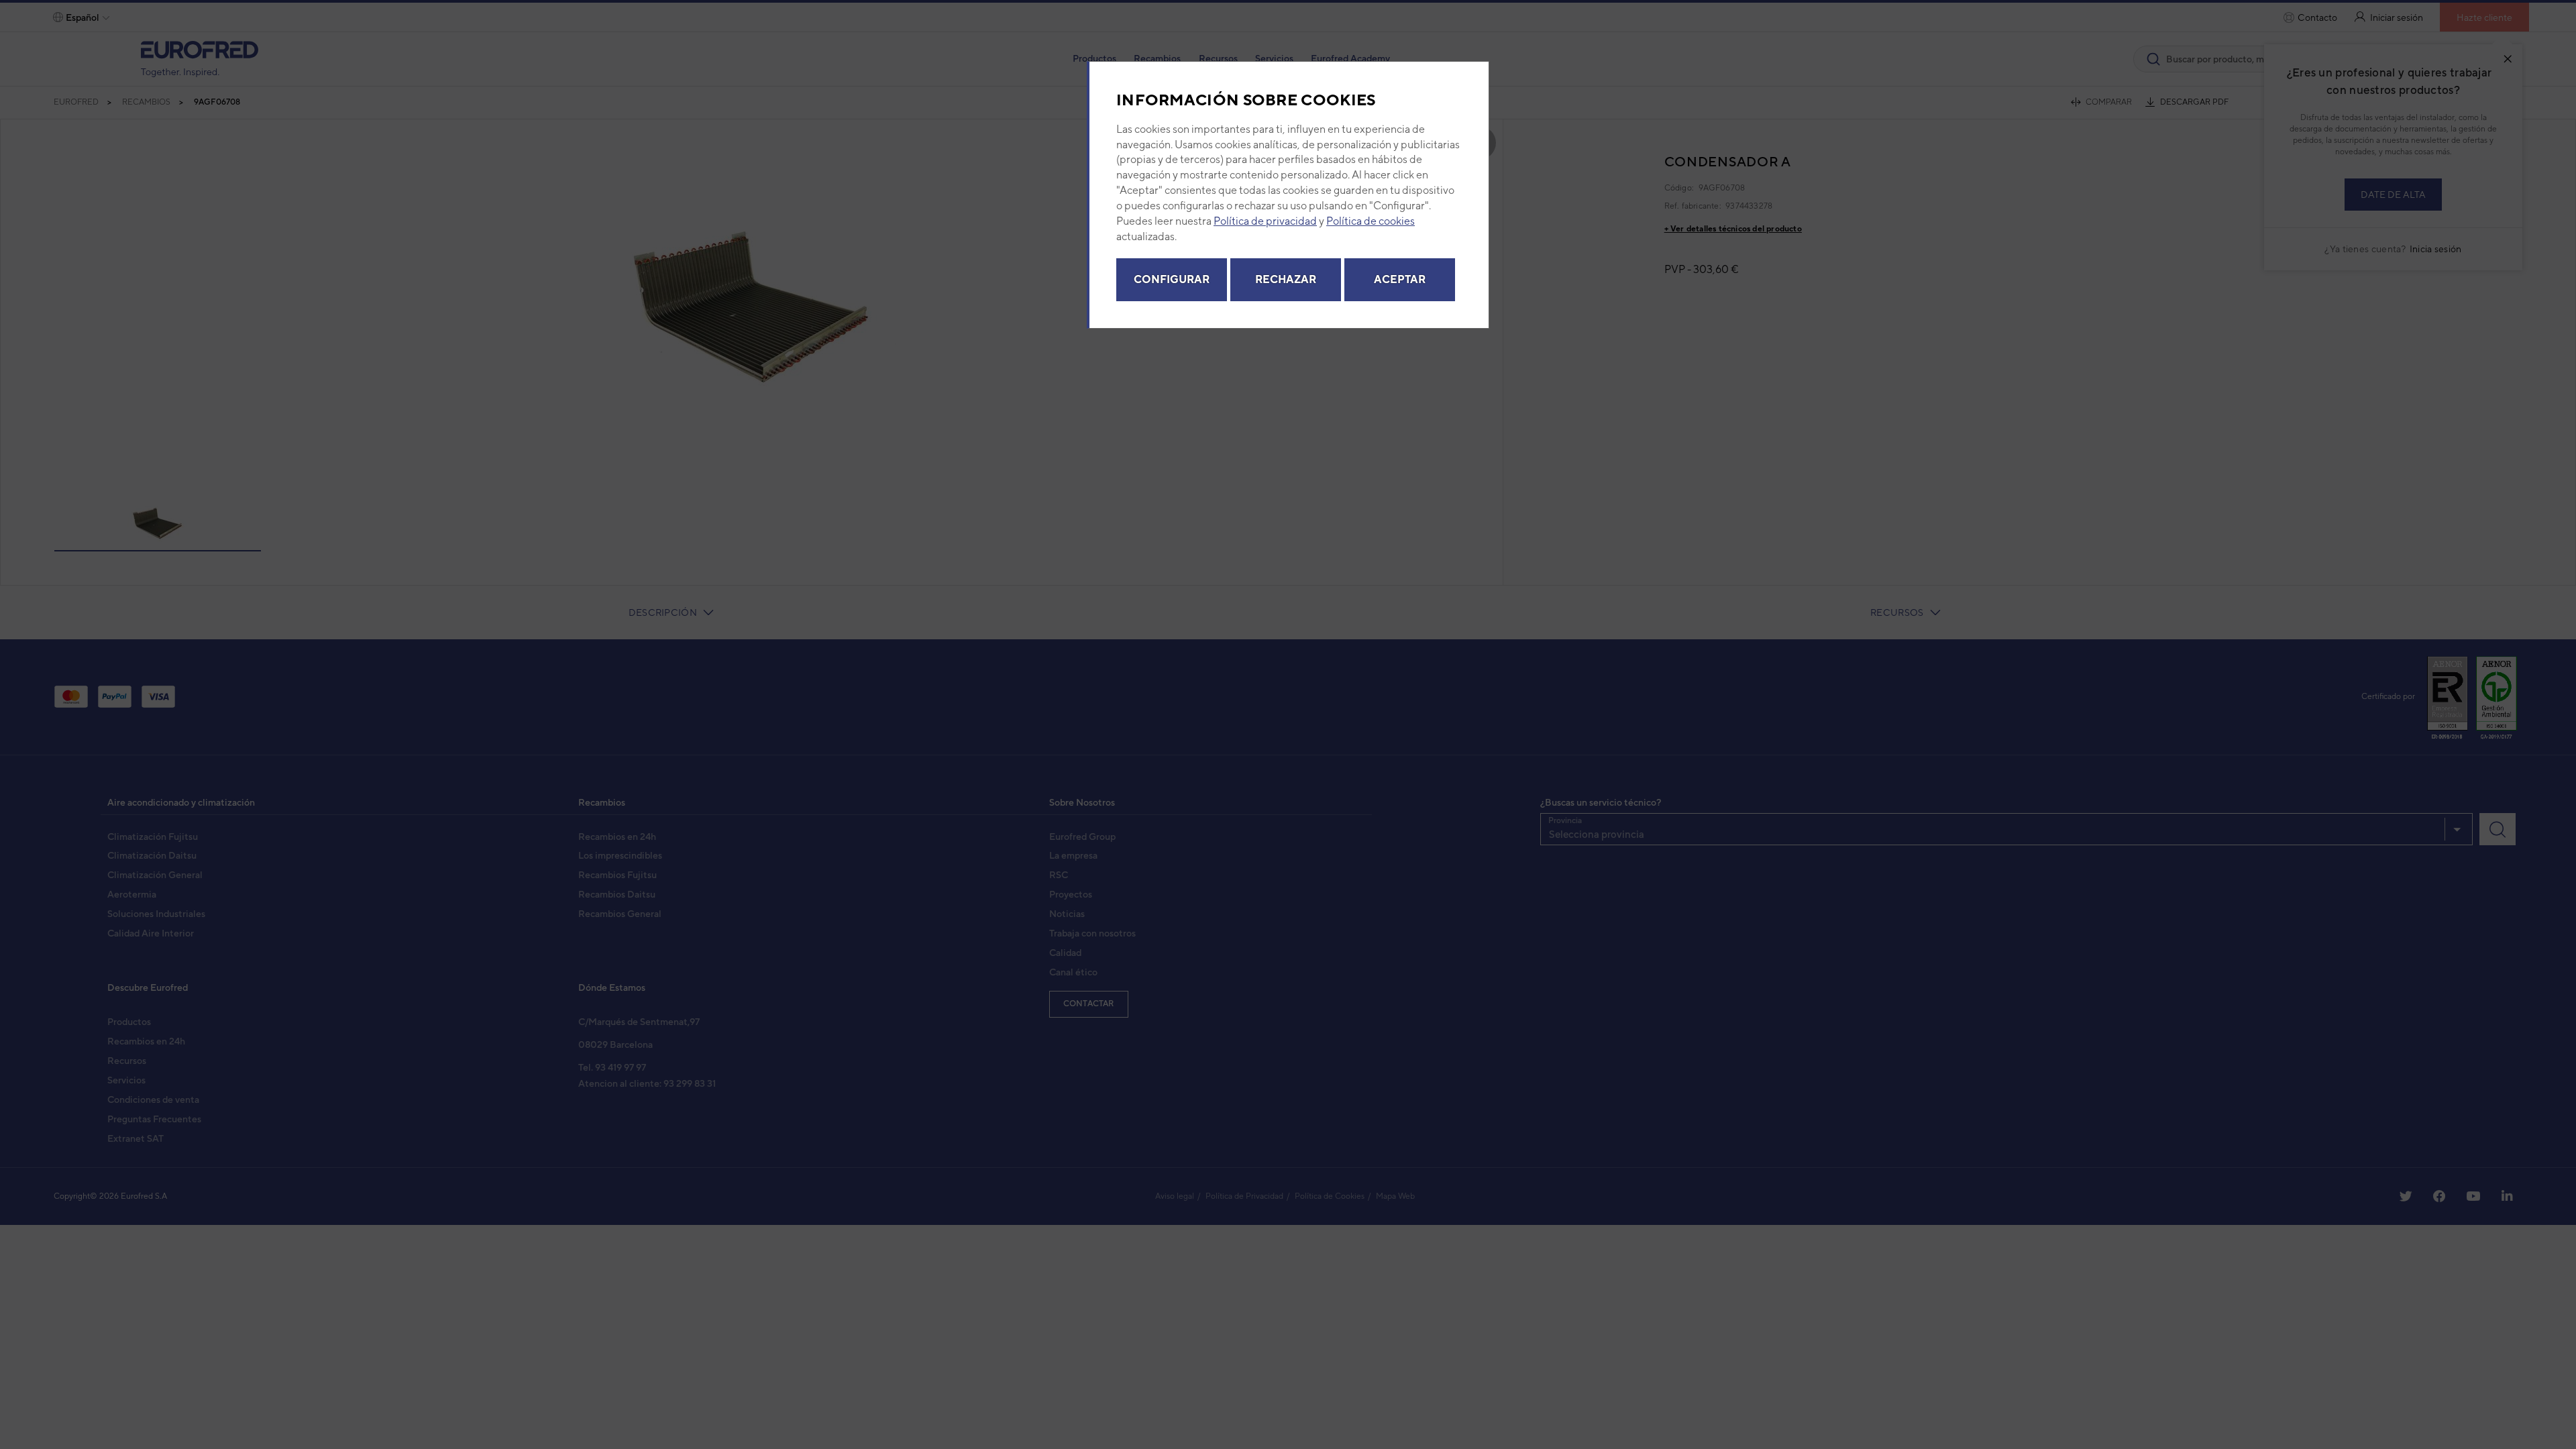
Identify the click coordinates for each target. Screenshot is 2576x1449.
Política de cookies (1371, 221)
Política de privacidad (1265, 221)
